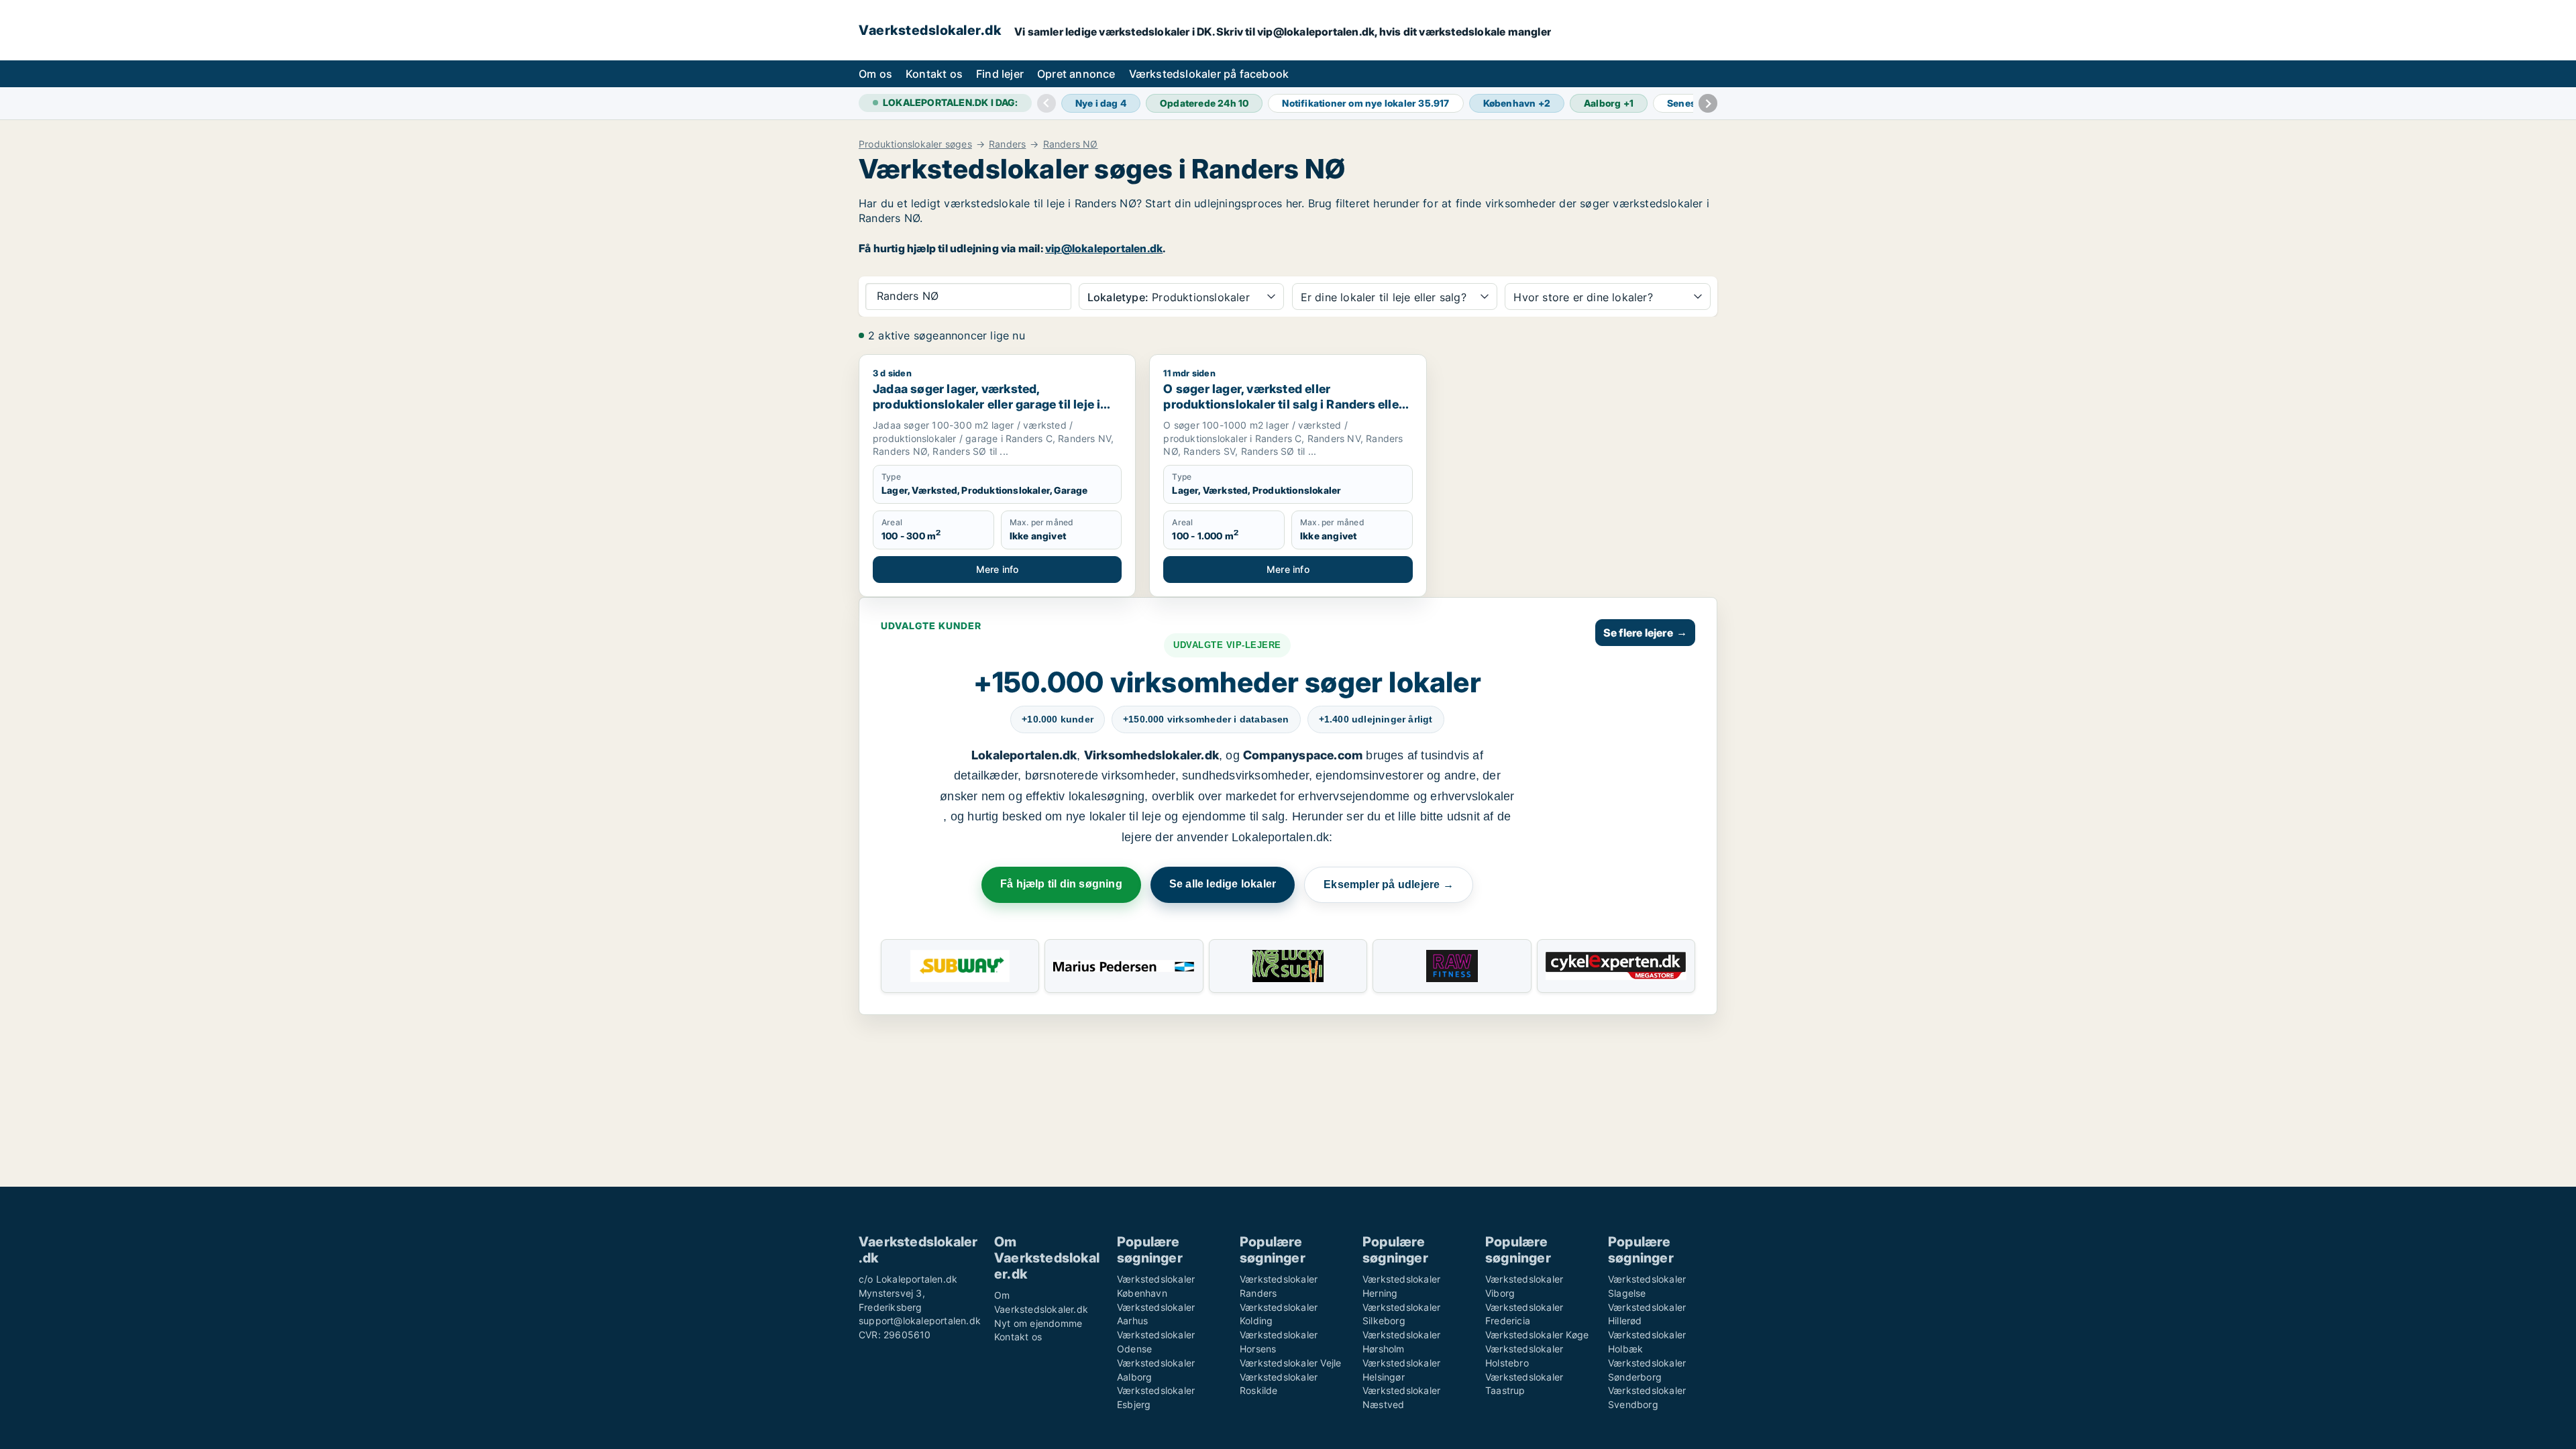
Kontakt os (934, 74)
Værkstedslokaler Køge (1537, 1335)
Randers (1007, 144)
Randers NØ (1071, 144)
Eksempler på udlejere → (1389, 884)
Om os (875, 74)
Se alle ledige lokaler (1223, 884)
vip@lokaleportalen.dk (1104, 248)
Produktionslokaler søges (915, 144)
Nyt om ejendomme (1038, 1323)
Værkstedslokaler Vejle (1290, 1363)
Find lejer (1000, 74)
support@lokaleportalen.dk (920, 1321)
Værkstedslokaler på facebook (1209, 74)
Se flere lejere (1645, 633)
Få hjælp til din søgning (1061, 884)
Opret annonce (1076, 74)
